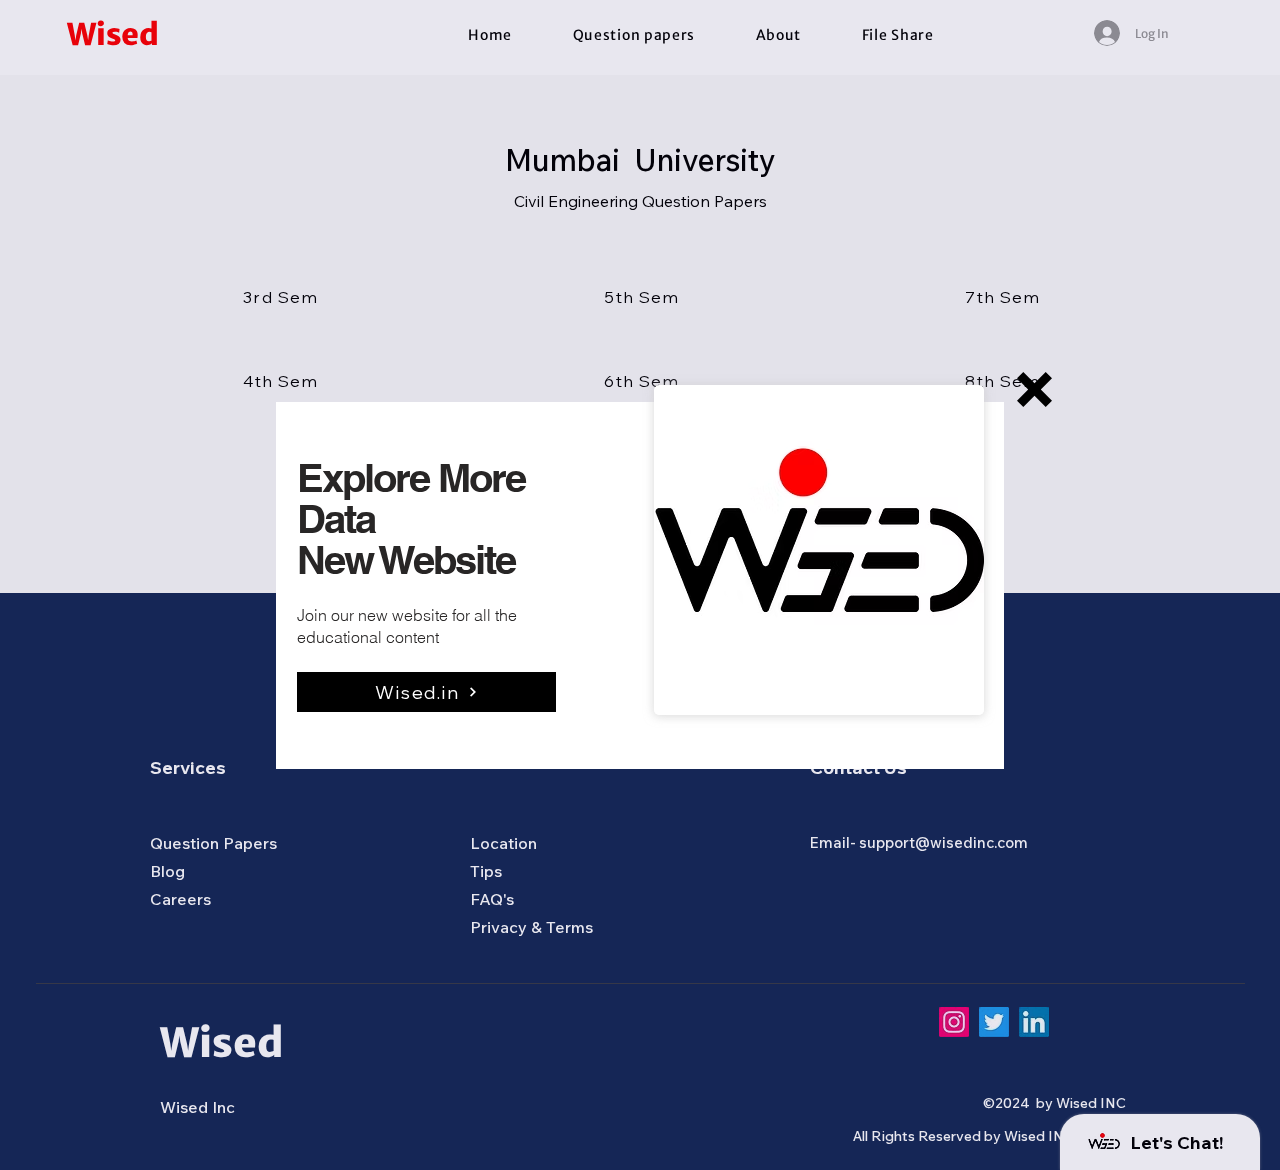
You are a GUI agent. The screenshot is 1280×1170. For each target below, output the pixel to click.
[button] (1034, 389)
